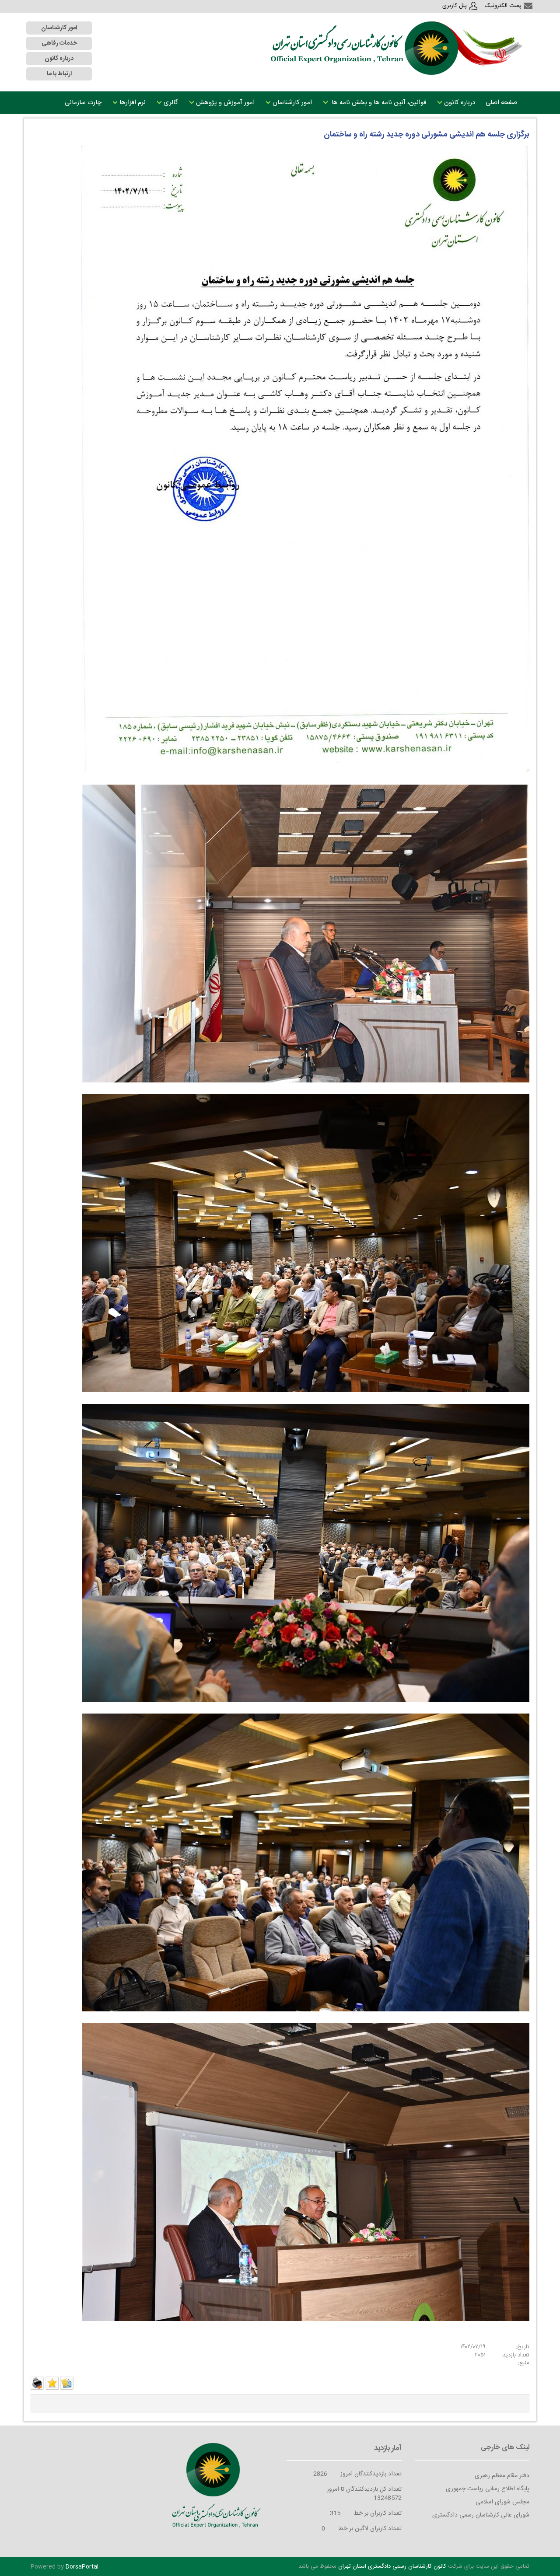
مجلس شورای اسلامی (502, 2502)
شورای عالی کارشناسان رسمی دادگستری (481, 2515)
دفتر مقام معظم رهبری (502, 2476)
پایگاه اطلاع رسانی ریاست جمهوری (488, 2489)
